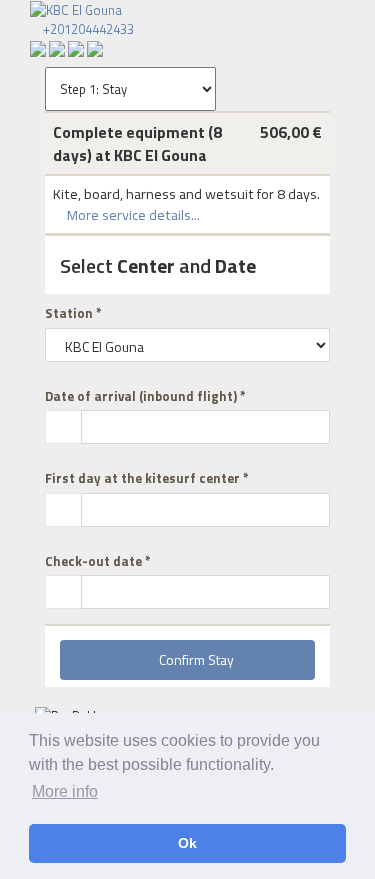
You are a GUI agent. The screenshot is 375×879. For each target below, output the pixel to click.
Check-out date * (98, 561)
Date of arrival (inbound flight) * (145, 396)
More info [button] (65, 791)
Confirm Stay (193, 659)
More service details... (132, 215)
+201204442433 (87, 29)
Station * (73, 313)
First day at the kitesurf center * (147, 478)
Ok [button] (187, 843)
